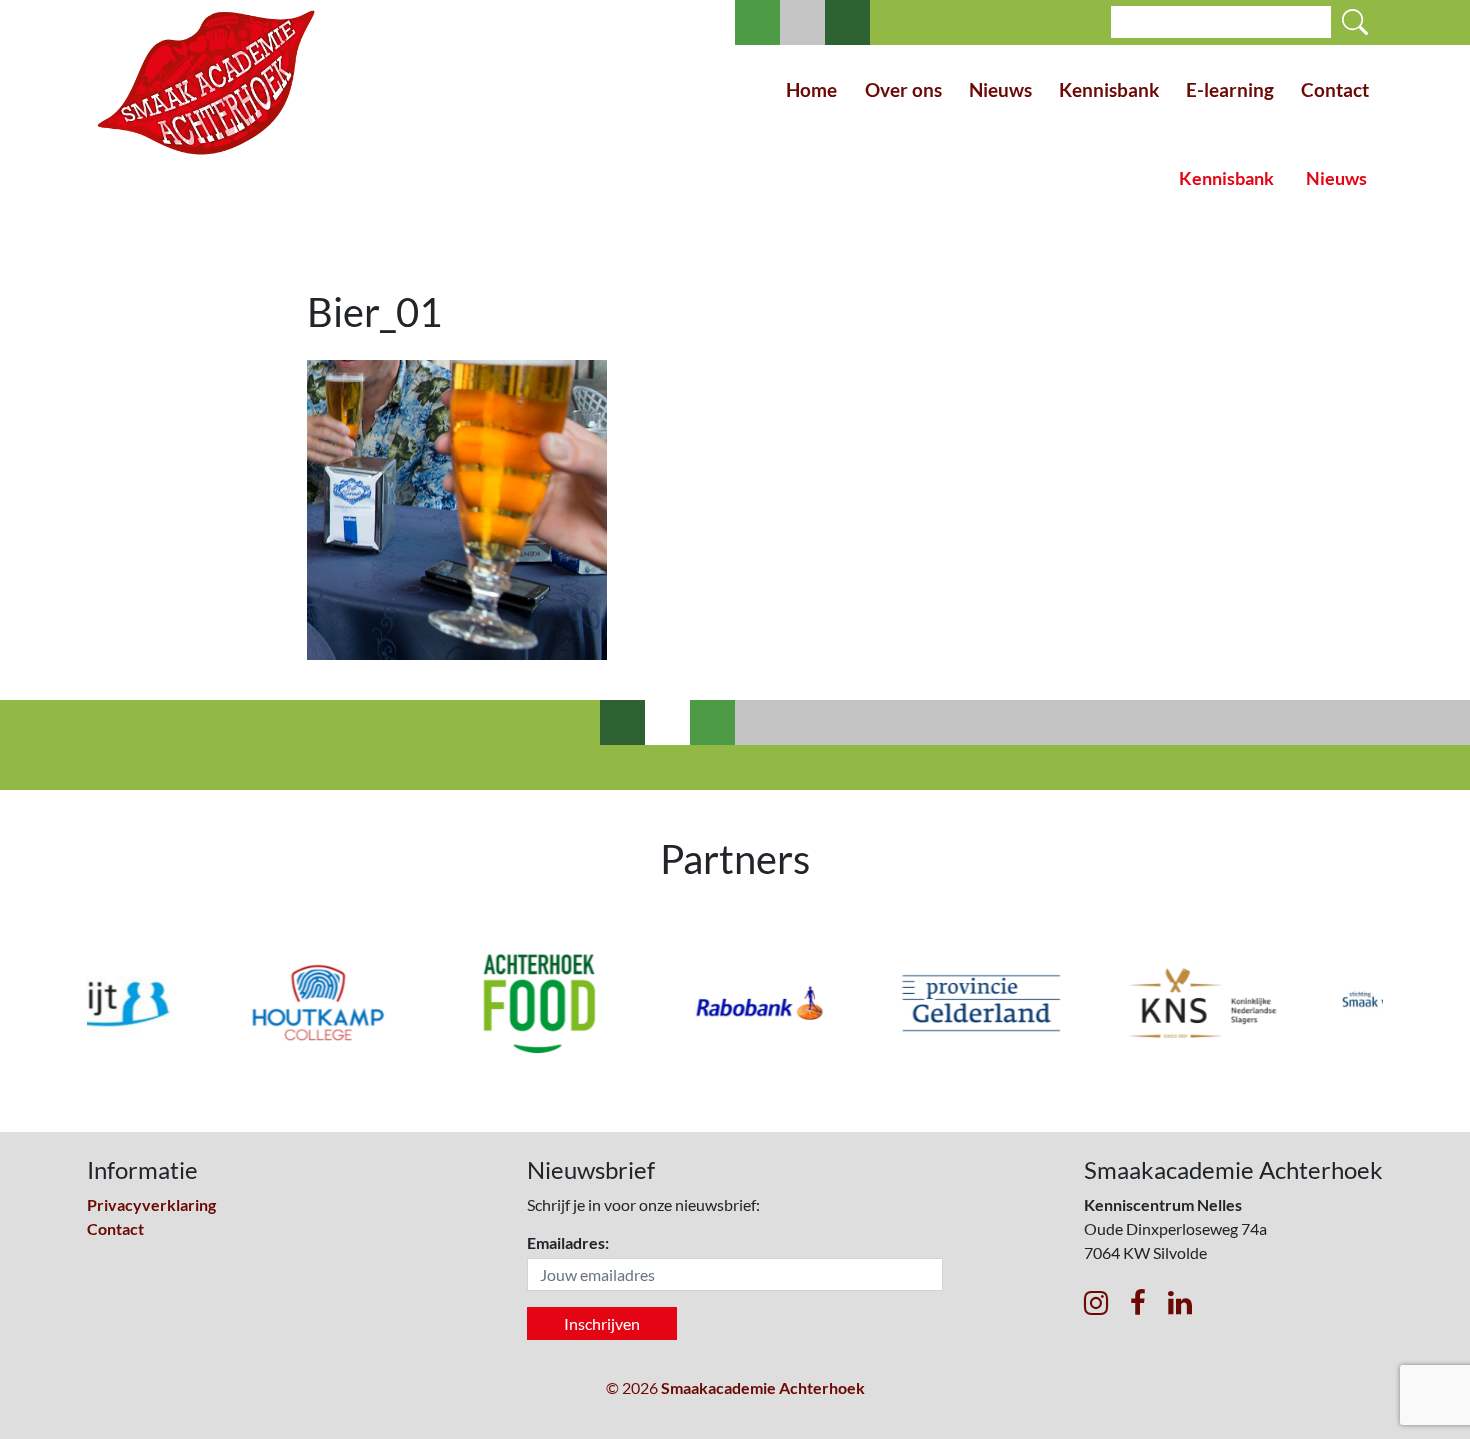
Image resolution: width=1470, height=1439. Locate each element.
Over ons (903, 89)
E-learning (1230, 89)
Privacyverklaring (151, 1204)
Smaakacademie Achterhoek (763, 1387)
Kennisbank (1109, 89)
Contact (1335, 89)
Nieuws (1000, 89)
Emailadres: (568, 1242)
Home (811, 89)
